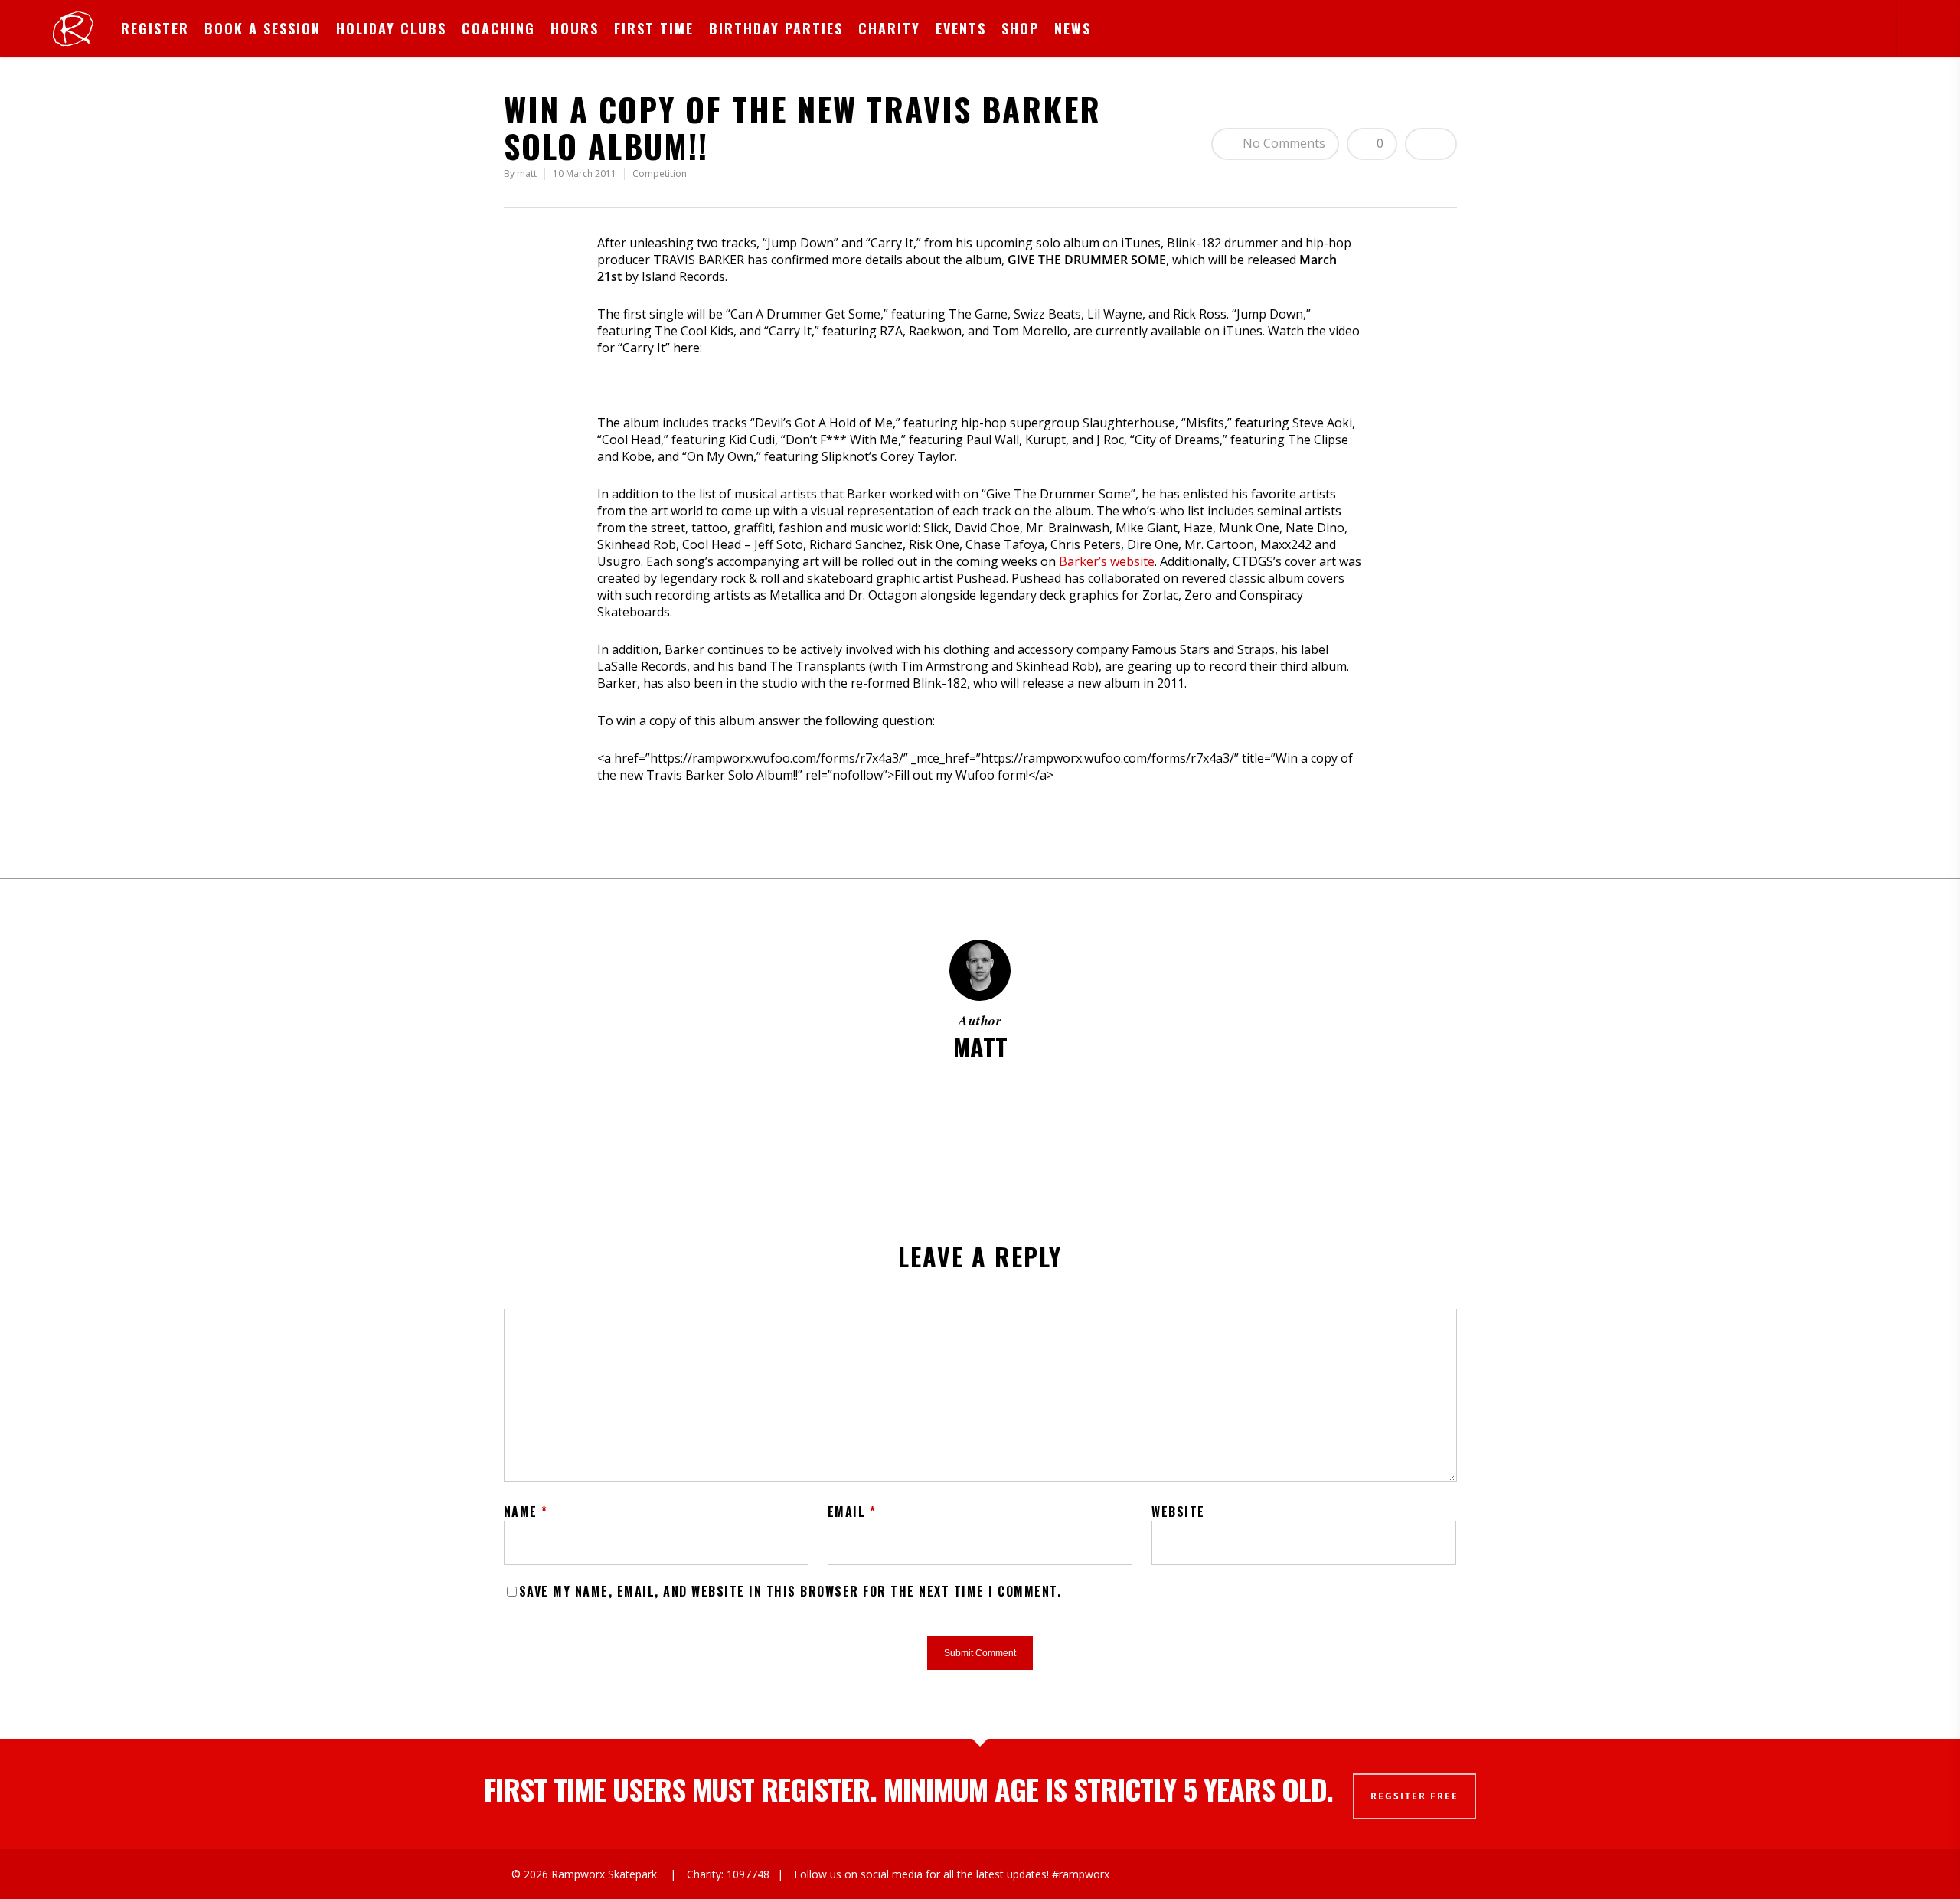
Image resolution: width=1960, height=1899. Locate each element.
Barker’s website (1107, 561)
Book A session (263, 28)
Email (852, 1512)
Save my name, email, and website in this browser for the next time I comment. (791, 1591)
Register (155, 28)
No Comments (1282, 143)
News (1073, 28)
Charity (889, 28)
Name (526, 1512)
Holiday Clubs (391, 28)
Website (1178, 1512)
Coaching (498, 28)
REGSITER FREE (1414, 1796)
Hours (575, 28)
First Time (654, 28)
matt (527, 173)
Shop (1020, 28)
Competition (660, 173)
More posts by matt (980, 1098)
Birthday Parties (776, 28)
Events (961, 28)
